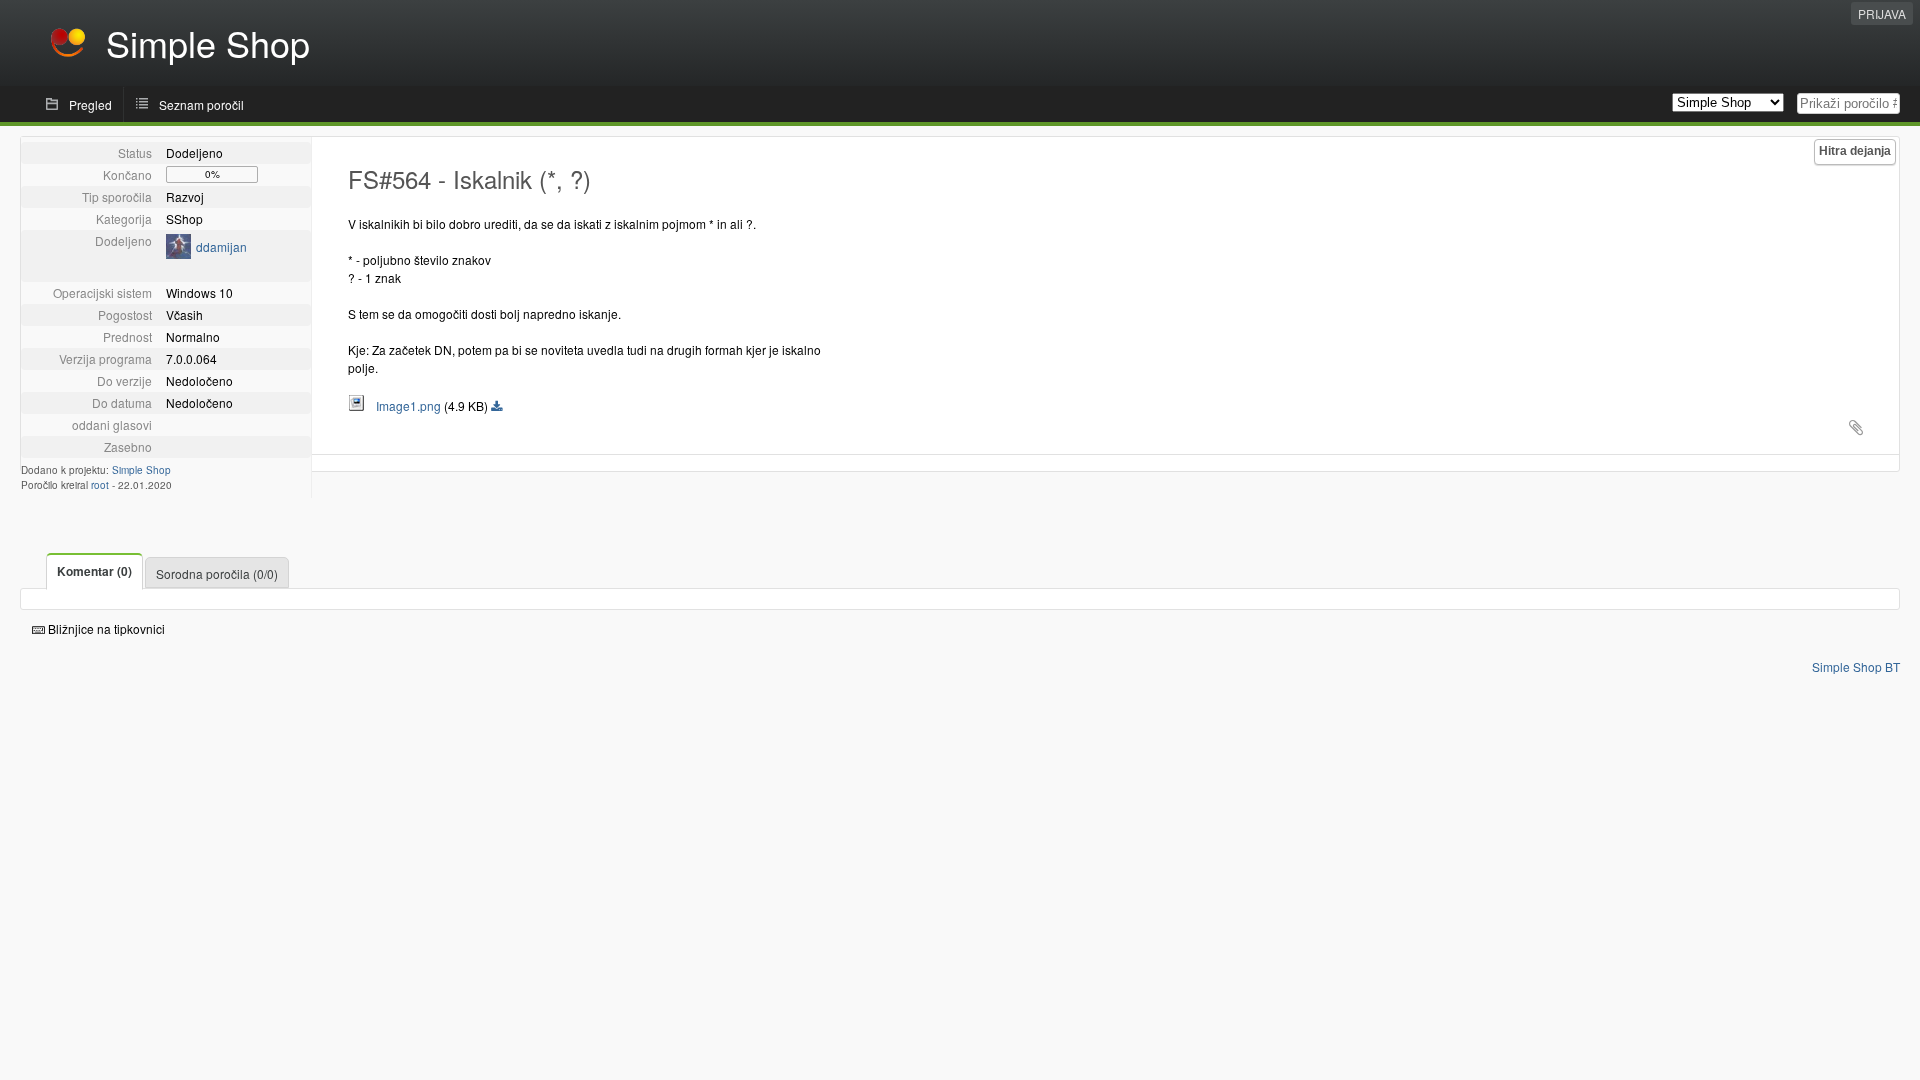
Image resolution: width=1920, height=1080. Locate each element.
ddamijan (221, 246)
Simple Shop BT (1856, 666)
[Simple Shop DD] (178, 253)
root (100, 485)
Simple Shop (141, 470)
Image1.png (404, 405)
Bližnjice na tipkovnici (105, 628)
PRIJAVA (1882, 13)
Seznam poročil (201, 104)
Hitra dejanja (1855, 151)
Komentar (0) (94, 571)
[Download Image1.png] (496, 407)
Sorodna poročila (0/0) (217, 573)
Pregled (90, 104)
